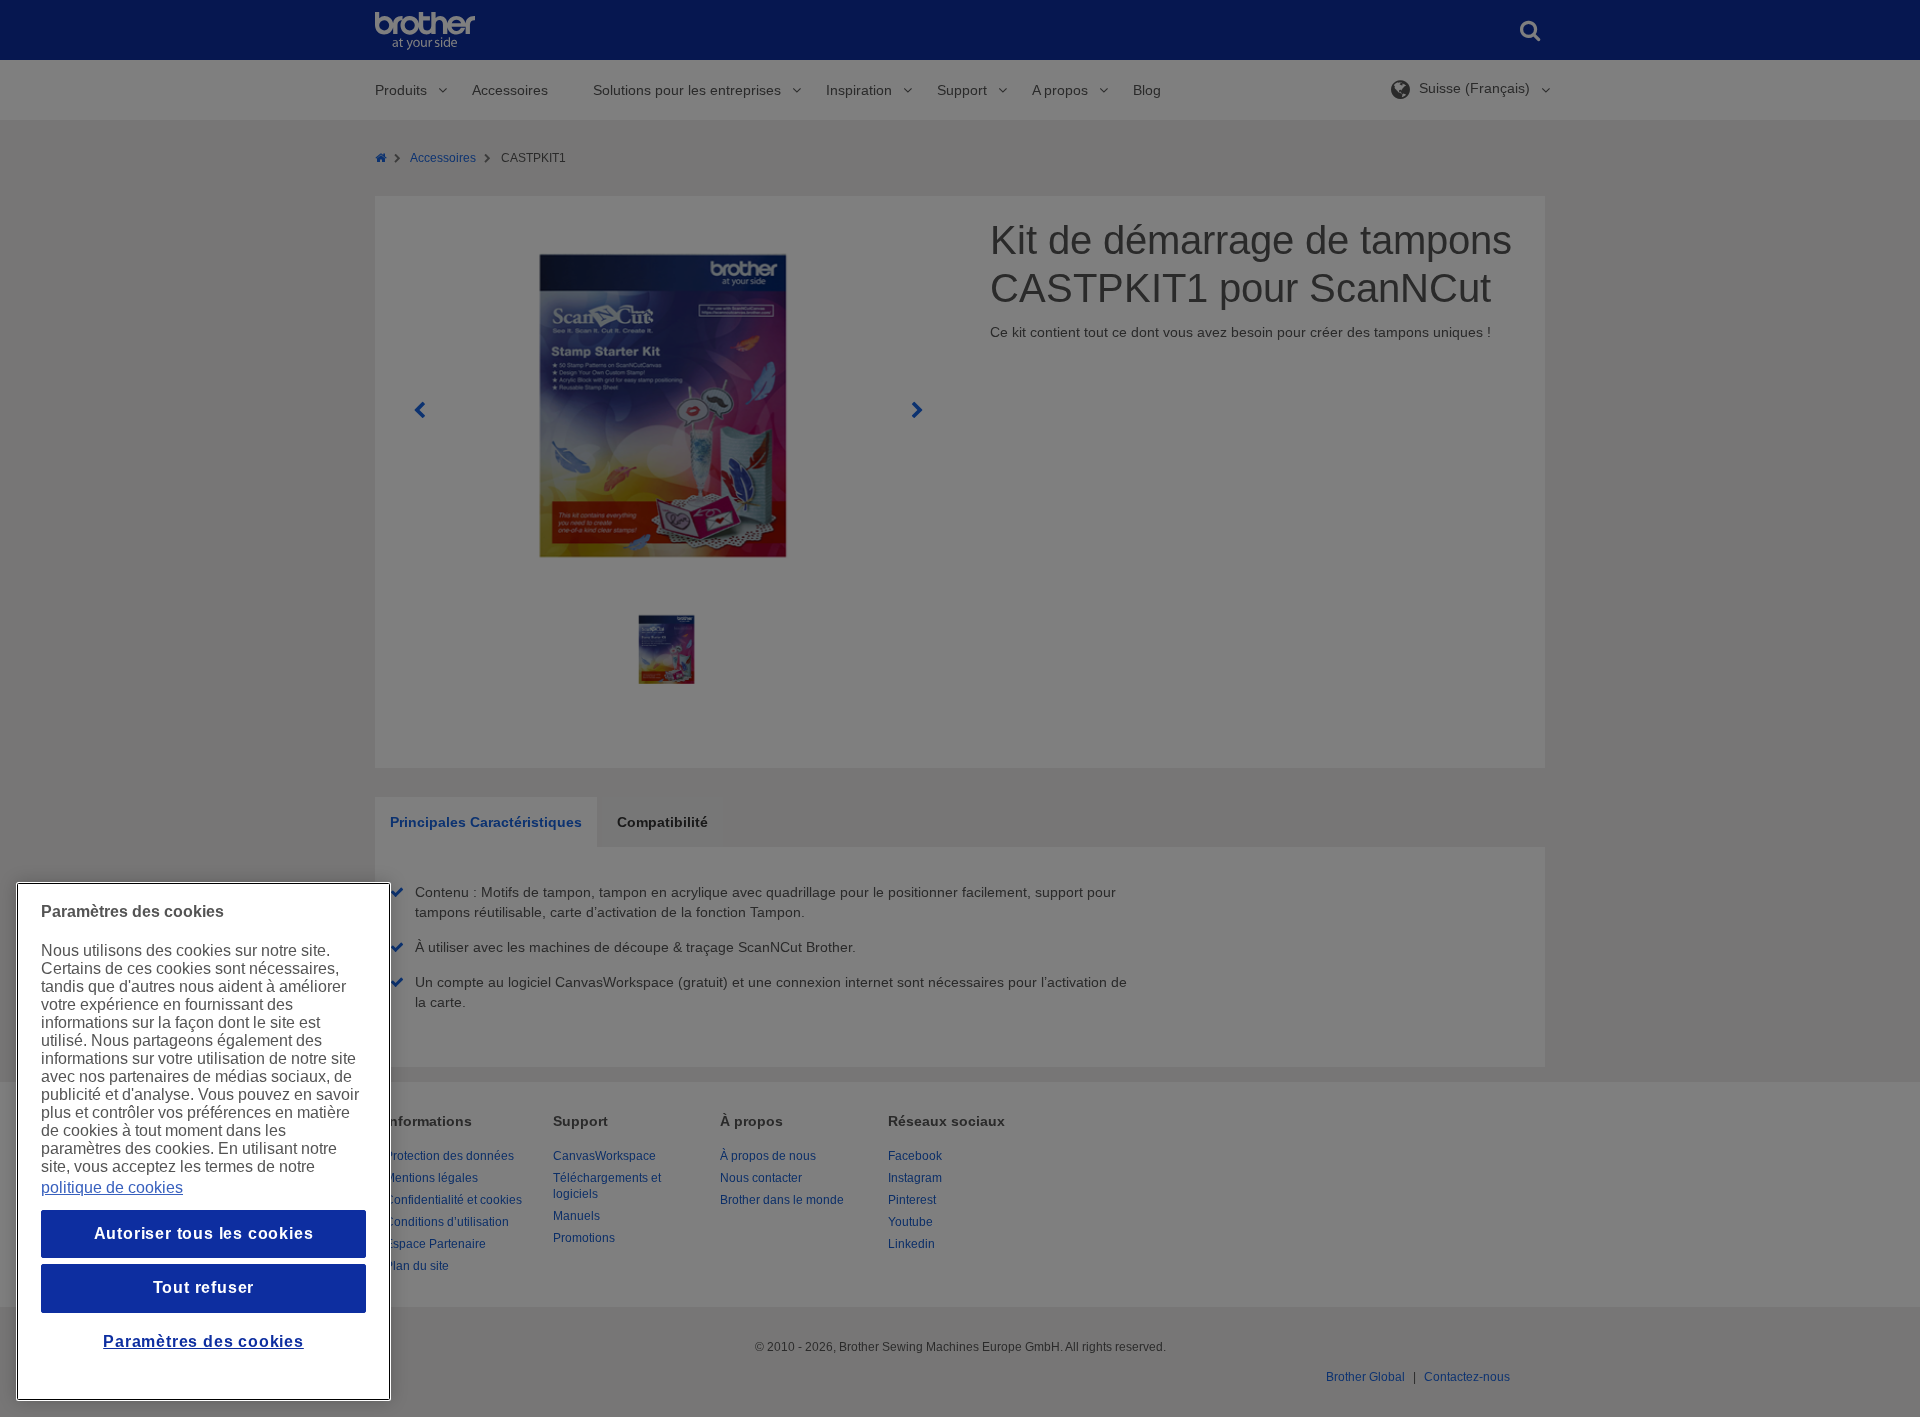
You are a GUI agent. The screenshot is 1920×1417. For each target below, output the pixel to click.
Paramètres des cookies (203, 1341)
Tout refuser (204, 1287)
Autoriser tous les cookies (204, 1233)
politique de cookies (112, 1187)
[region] (203, 1141)
